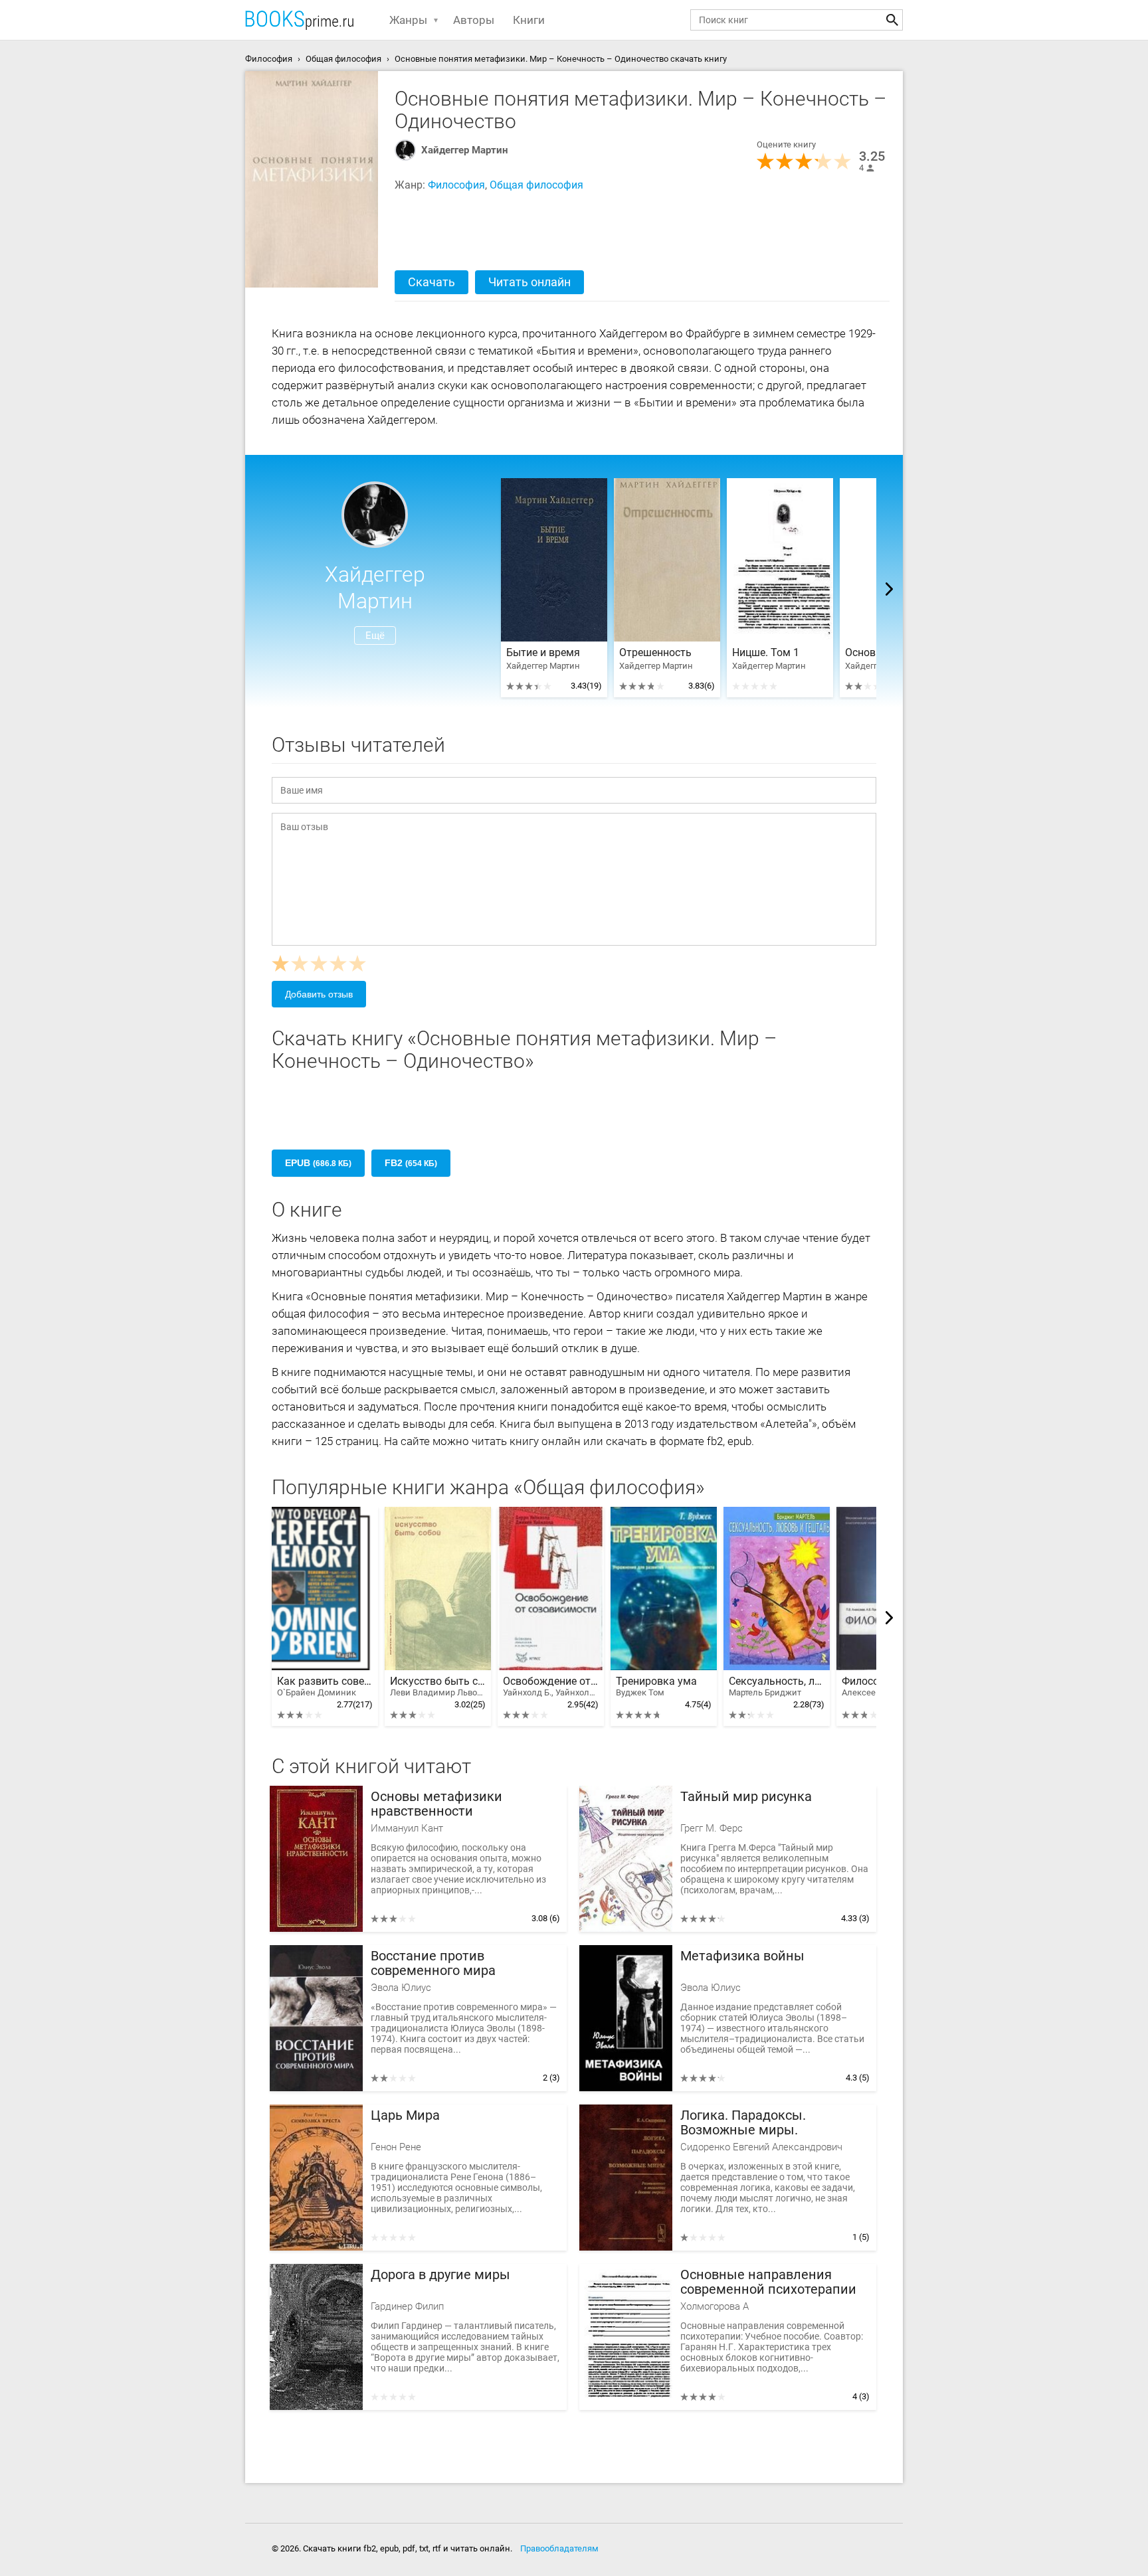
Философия (456, 185)
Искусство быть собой (438, 1686)
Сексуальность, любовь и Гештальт (777, 1686)
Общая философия (536, 185)
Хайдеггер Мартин (465, 150)
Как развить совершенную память (325, 1686)
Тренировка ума (656, 1686)
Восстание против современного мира (433, 1963)
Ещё (375, 636)
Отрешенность (655, 653)
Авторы (474, 20)
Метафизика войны (742, 1956)
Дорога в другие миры (440, 2275)
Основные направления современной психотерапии (768, 2282)
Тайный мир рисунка (746, 1797)
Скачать (431, 282)
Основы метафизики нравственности (436, 1804)
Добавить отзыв (319, 994)
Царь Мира (405, 2115)
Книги (529, 20)
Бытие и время (543, 653)
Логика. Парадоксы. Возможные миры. (743, 2123)
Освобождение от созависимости (551, 1686)
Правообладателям (559, 2548)
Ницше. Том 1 (766, 653)
